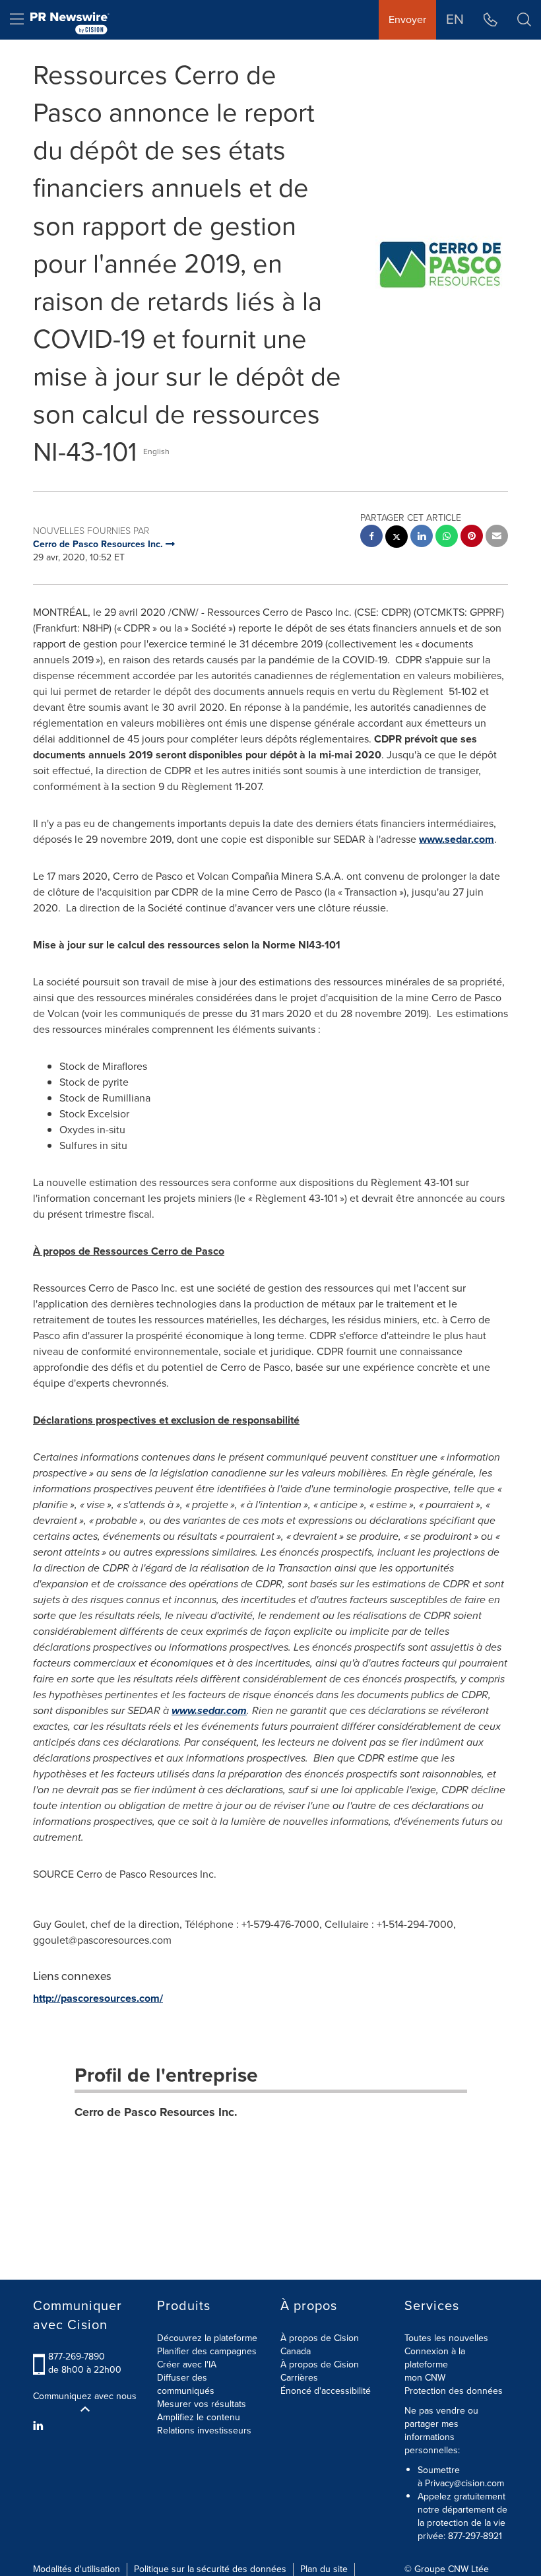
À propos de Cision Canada (320, 2345)
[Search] (524, 20)
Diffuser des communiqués (186, 2384)
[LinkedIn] (40, 2426)
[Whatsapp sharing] (447, 538)
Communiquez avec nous (85, 2396)
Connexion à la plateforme (435, 2358)
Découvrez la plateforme (207, 2338)
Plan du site (324, 2569)
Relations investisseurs (204, 2430)
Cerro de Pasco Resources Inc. (156, 2112)
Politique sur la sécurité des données (210, 2569)
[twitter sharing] (397, 538)
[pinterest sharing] (472, 538)
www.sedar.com (457, 839)
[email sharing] (497, 538)
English (156, 451)
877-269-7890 (77, 2357)
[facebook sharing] (371, 538)
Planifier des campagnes (207, 2351)
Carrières (299, 2378)
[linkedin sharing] (422, 538)
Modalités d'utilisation (77, 2569)
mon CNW (425, 2378)
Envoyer (407, 19)
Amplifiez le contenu (199, 2417)
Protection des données (454, 2391)
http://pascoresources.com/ (98, 1998)
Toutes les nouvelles (446, 2338)
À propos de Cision (320, 2364)
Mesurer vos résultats (202, 2404)
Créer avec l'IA (187, 2364)
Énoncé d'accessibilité (326, 2391)
